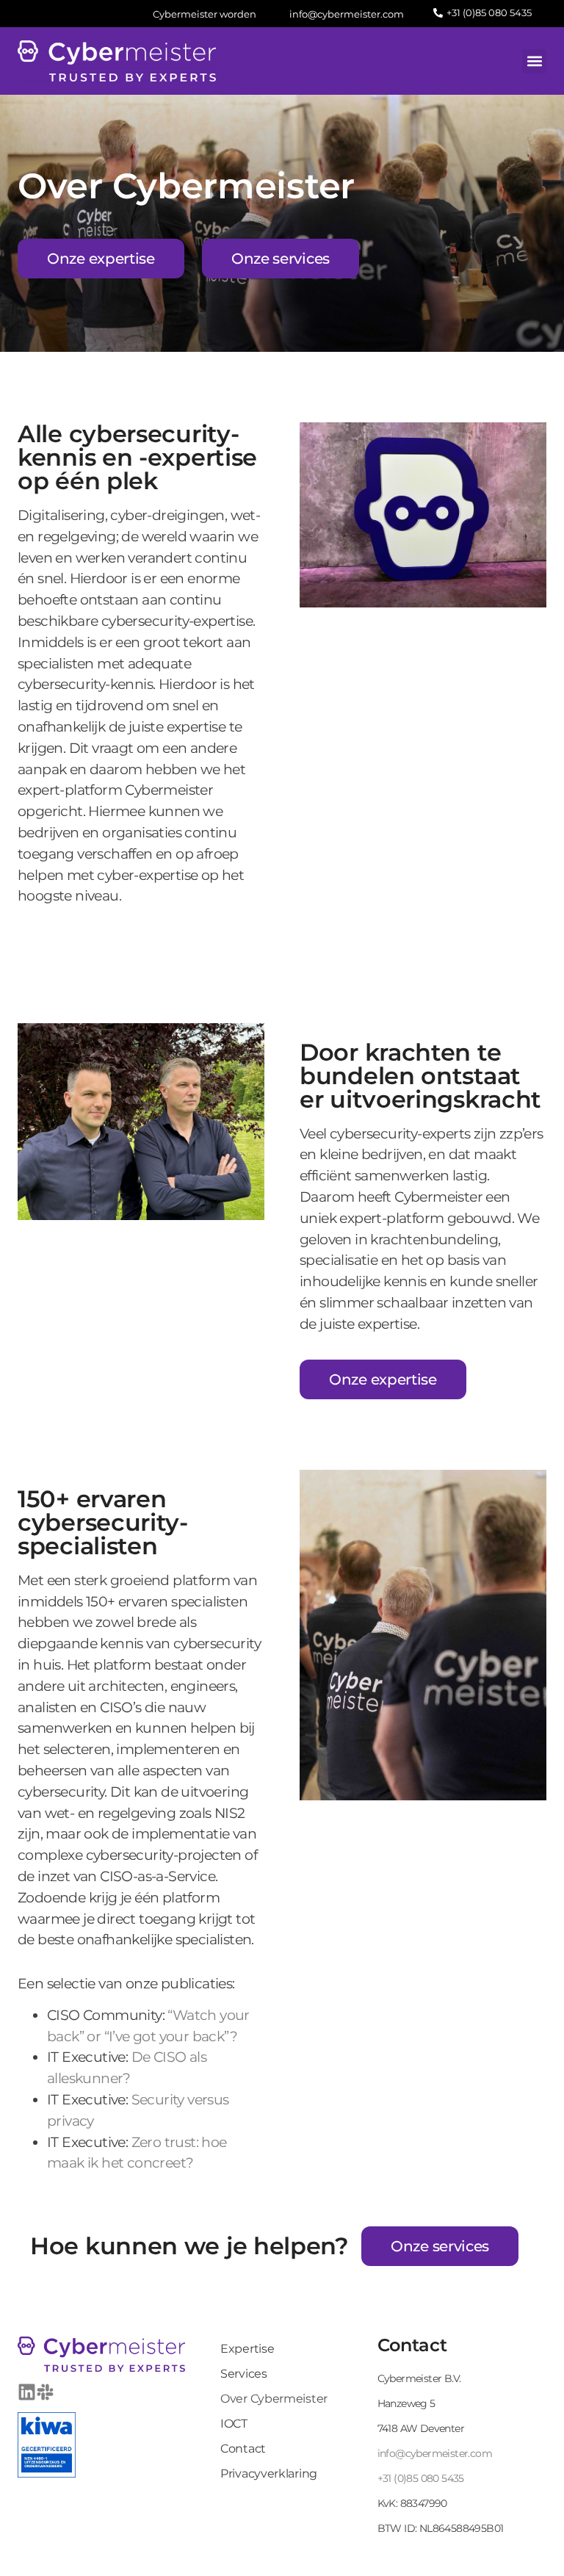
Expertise (247, 2349)
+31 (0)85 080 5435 (421, 2478)
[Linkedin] (27, 2392)
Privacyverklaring (269, 2474)
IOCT (234, 2424)
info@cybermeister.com (435, 2453)
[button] (534, 61)
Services (244, 2374)
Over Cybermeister (274, 2399)
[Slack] (45, 2392)
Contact (243, 2449)
